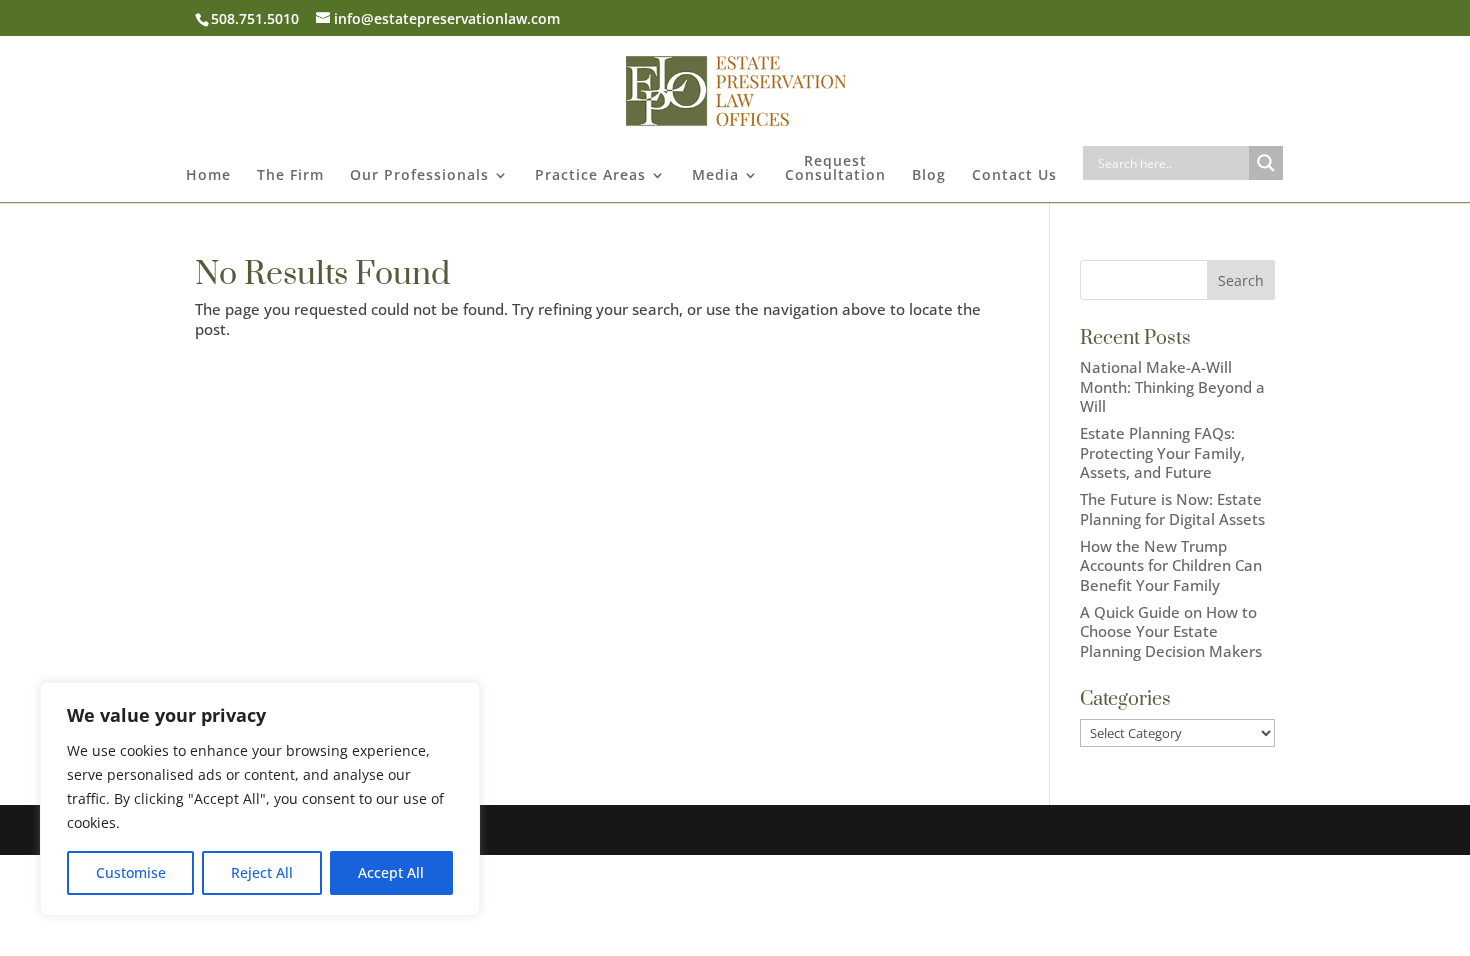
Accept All (391, 872)
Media (715, 176)
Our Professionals (419, 176)
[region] (260, 799)
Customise (131, 872)
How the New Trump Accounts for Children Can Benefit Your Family (1171, 565)
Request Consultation (835, 169)
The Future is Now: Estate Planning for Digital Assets (1172, 509)
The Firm (290, 176)
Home (208, 176)
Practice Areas (590, 176)
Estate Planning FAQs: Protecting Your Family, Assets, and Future (1162, 452)
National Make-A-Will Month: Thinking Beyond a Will (1172, 386)
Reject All (262, 872)
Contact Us (1014, 176)
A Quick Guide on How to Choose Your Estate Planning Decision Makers (1171, 631)
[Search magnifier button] (1266, 163)
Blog (929, 176)
